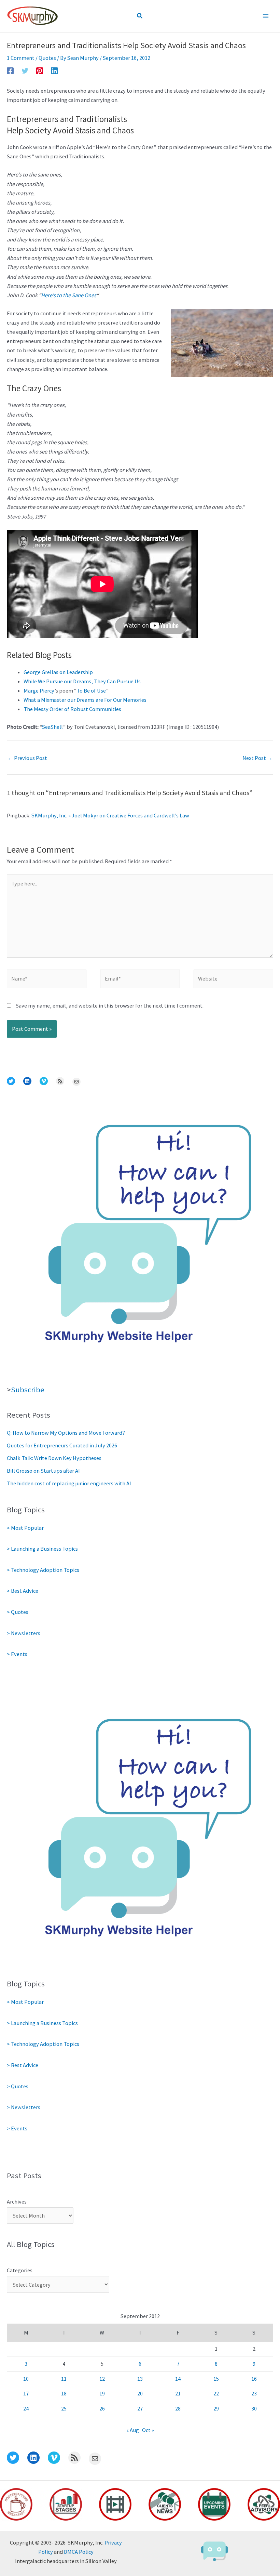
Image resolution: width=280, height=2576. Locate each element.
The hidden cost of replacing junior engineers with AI (69, 1483)
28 (178, 2408)
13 (140, 2379)
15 (216, 2379)
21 (178, 2393)
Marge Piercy (39, 691)
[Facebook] (10, 70)
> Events (17, 1654)
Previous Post (27, 758)
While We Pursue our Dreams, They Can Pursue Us (82, 681)
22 (216, 2393)
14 (178, 2379)
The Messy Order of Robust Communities (72, 709)
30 (254, 2408)
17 (26, 2393)
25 (64, 2408)
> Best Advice (23, 1591)
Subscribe (28, 1390)
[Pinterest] (40, 70)
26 (102, 2408)
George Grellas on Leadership (58, 672)
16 (254, 2379)
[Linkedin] (54, 70)
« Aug (133, 2430)
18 (64, 2393)
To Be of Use (91, 691)
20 (140, 2393)
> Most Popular (25, 1528)
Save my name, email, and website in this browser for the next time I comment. (110, 1006)
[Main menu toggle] (265, 16)
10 (26, 2379)
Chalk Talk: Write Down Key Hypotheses (54, 1458)
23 (254, 2393)
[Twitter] (25, 70)
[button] (140, 16)
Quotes (47, 58)
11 (64, 2379)
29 (216, 2408)
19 (102, 2393)
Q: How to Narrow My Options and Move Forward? (66, 1433)
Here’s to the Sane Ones (69, 295)
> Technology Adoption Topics (43, 1570)
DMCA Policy (79, 2552)
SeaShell (52, 727)
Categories (20, 2270)
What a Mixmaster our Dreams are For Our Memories (85, 700)
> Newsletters (24, 1633)
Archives (17, 2202)
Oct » (148, 2430)
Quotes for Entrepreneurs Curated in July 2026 (62, 1445)
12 (102, 2379)
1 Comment (21, 58)
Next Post (257, 758)
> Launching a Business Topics (42, 1549)
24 (26, 2408)
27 (140, 2408)
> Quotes (18, 1612)
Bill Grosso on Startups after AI (43, 1471)
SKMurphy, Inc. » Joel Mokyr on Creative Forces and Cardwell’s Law (110, 815)
